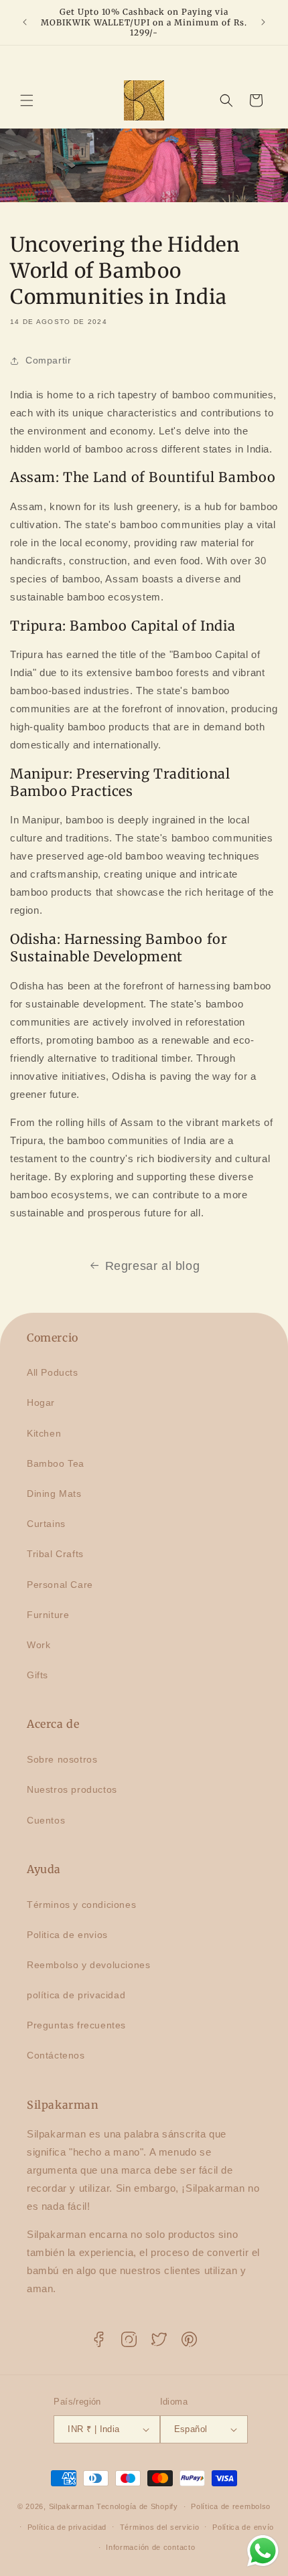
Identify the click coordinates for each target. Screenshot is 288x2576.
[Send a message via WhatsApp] (263, 2551)
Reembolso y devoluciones (88, 1965)
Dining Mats (54, 1494)
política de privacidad (76, 1995)
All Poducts (53, 1372)
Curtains (46, 1524)
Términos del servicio (160, 2527)
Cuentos (46, 1820)
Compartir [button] (48, 360)
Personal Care (60, 1585)
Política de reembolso (231, 2506)
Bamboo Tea (56, 1463)
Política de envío (243, 2527)
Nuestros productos (72, 1789)
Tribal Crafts (55, 1554)
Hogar (41, 1402)
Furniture (48, 1615)
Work (39, 1645)
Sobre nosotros (62, 1759)
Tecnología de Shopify (137, 2506)
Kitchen (44, 1433)
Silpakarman (72, 2506)
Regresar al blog (153, 1266)
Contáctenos (56, 2055)
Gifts (38, 1675)
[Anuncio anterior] (25, 22)
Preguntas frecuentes (76, 2025)
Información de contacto (150, 2547)
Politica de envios (67, 1935)
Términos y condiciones (81, 1905)
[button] (27, 100)
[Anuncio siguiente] (263, 22)
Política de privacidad (67, 2527)
